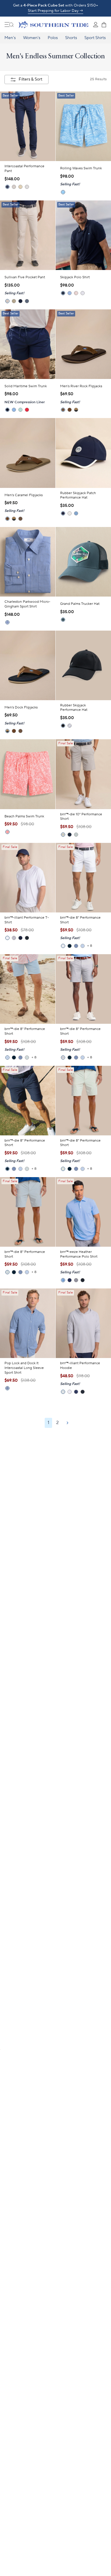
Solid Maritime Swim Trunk (26, 386)
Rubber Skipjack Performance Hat (74, 708)
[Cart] (104, 25)
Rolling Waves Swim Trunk (81, 168)
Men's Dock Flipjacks (21, 707)
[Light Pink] (76, 293)
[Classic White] (83, 293)
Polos (53, 38)
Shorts (71, 38)
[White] (70, 513)
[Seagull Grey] (27, 187)
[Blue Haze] (27, 301)
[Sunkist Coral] (7, 832)
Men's (10, 38)
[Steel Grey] (70, 726)
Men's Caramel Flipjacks (24, 495)
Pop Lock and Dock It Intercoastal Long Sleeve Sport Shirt (24, 1368)
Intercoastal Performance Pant (24, 169)
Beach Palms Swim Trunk (24, 816)
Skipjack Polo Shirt (75, 277)
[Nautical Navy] (20, 938)
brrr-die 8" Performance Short (80, 920)
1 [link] (48, 1423)
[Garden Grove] (20, 410)
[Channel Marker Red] (27, 410)
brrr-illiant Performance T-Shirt (27, 920)
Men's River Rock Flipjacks (81, 386)
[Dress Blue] (20, 301)
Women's (32, 38)
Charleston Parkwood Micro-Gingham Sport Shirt (27, 604)
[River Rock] (63, 410)
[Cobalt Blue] (7, 622)
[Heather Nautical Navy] (70, 1280)
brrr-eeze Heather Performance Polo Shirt (79, 1254)
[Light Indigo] (7, 1388)
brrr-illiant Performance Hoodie (80, 1366)
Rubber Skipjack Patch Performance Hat (78, 495)
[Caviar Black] (27, 938)
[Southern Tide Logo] (53, 25)
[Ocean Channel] (70, 293)
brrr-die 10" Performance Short (81, 817)
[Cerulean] (83, 946)
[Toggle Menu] (9, 25)
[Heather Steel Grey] (76, 1280)
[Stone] (14, 187)
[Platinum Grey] (14, 938)
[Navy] (63, 513)
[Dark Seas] (76, 946)
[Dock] (76, 410)
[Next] (67, 1423)
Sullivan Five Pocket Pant (25, 277)
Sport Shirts (95, 38)
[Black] (63, 726)
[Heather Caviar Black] (83, 1280)
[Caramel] (70, 410)
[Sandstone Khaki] (20, 187)
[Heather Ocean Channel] (63, 1280)
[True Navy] (7, 187)
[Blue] (76, 513)
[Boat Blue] (63, 192)
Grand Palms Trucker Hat (80, 604)
